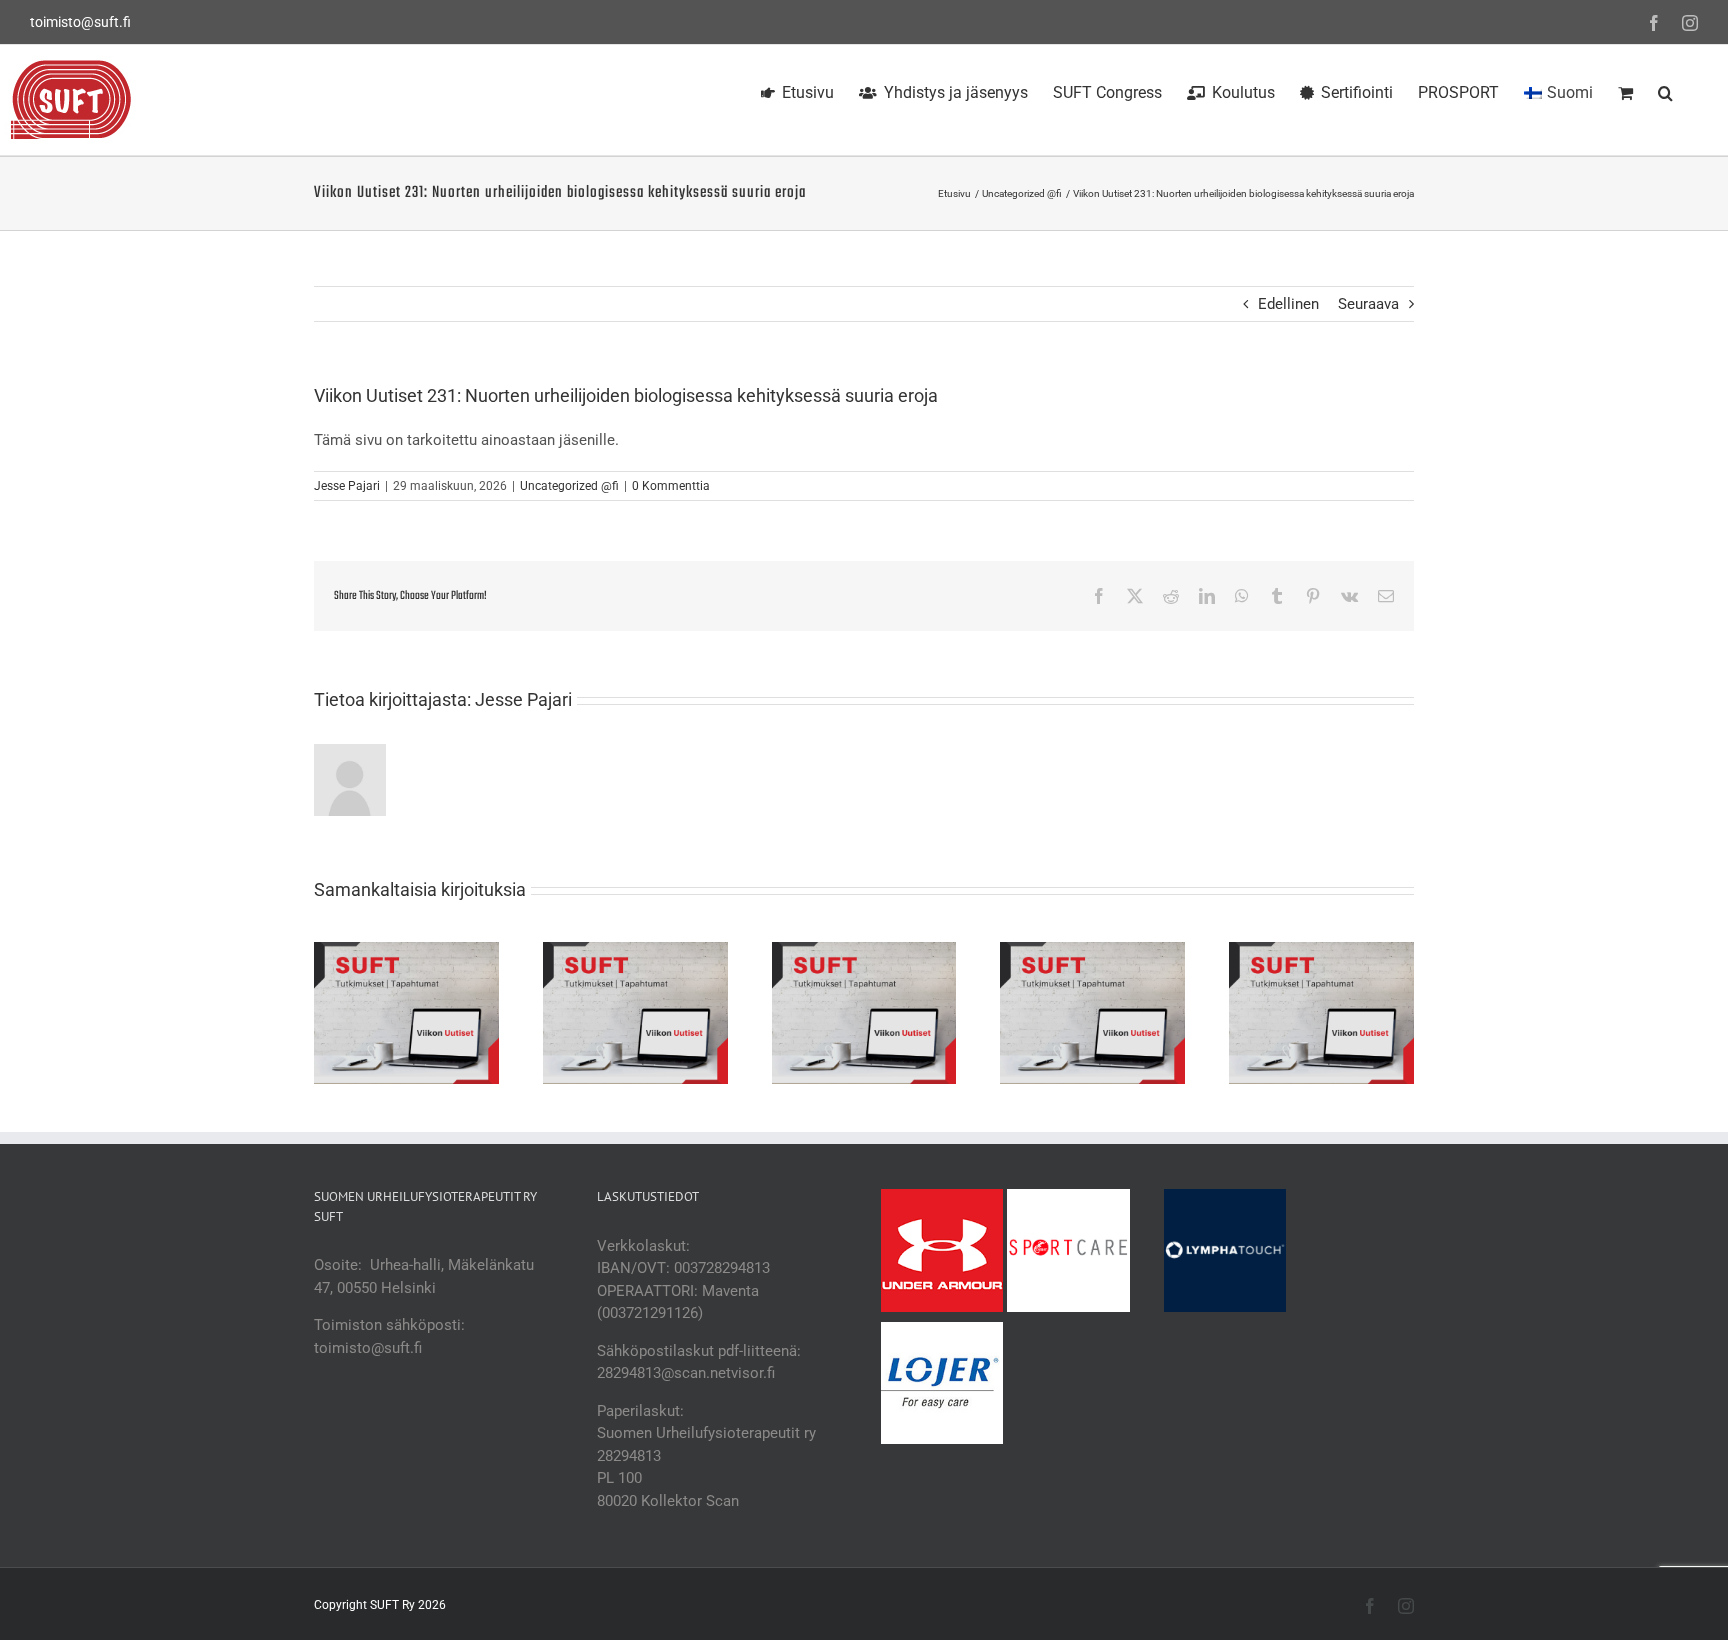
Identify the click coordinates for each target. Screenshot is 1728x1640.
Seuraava (1368, 304)
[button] (1665, 90)
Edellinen (1288, 304)
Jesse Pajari (347, 486)
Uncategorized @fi (569, 486)
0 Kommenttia (671, 486)
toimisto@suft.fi (80, 22)
